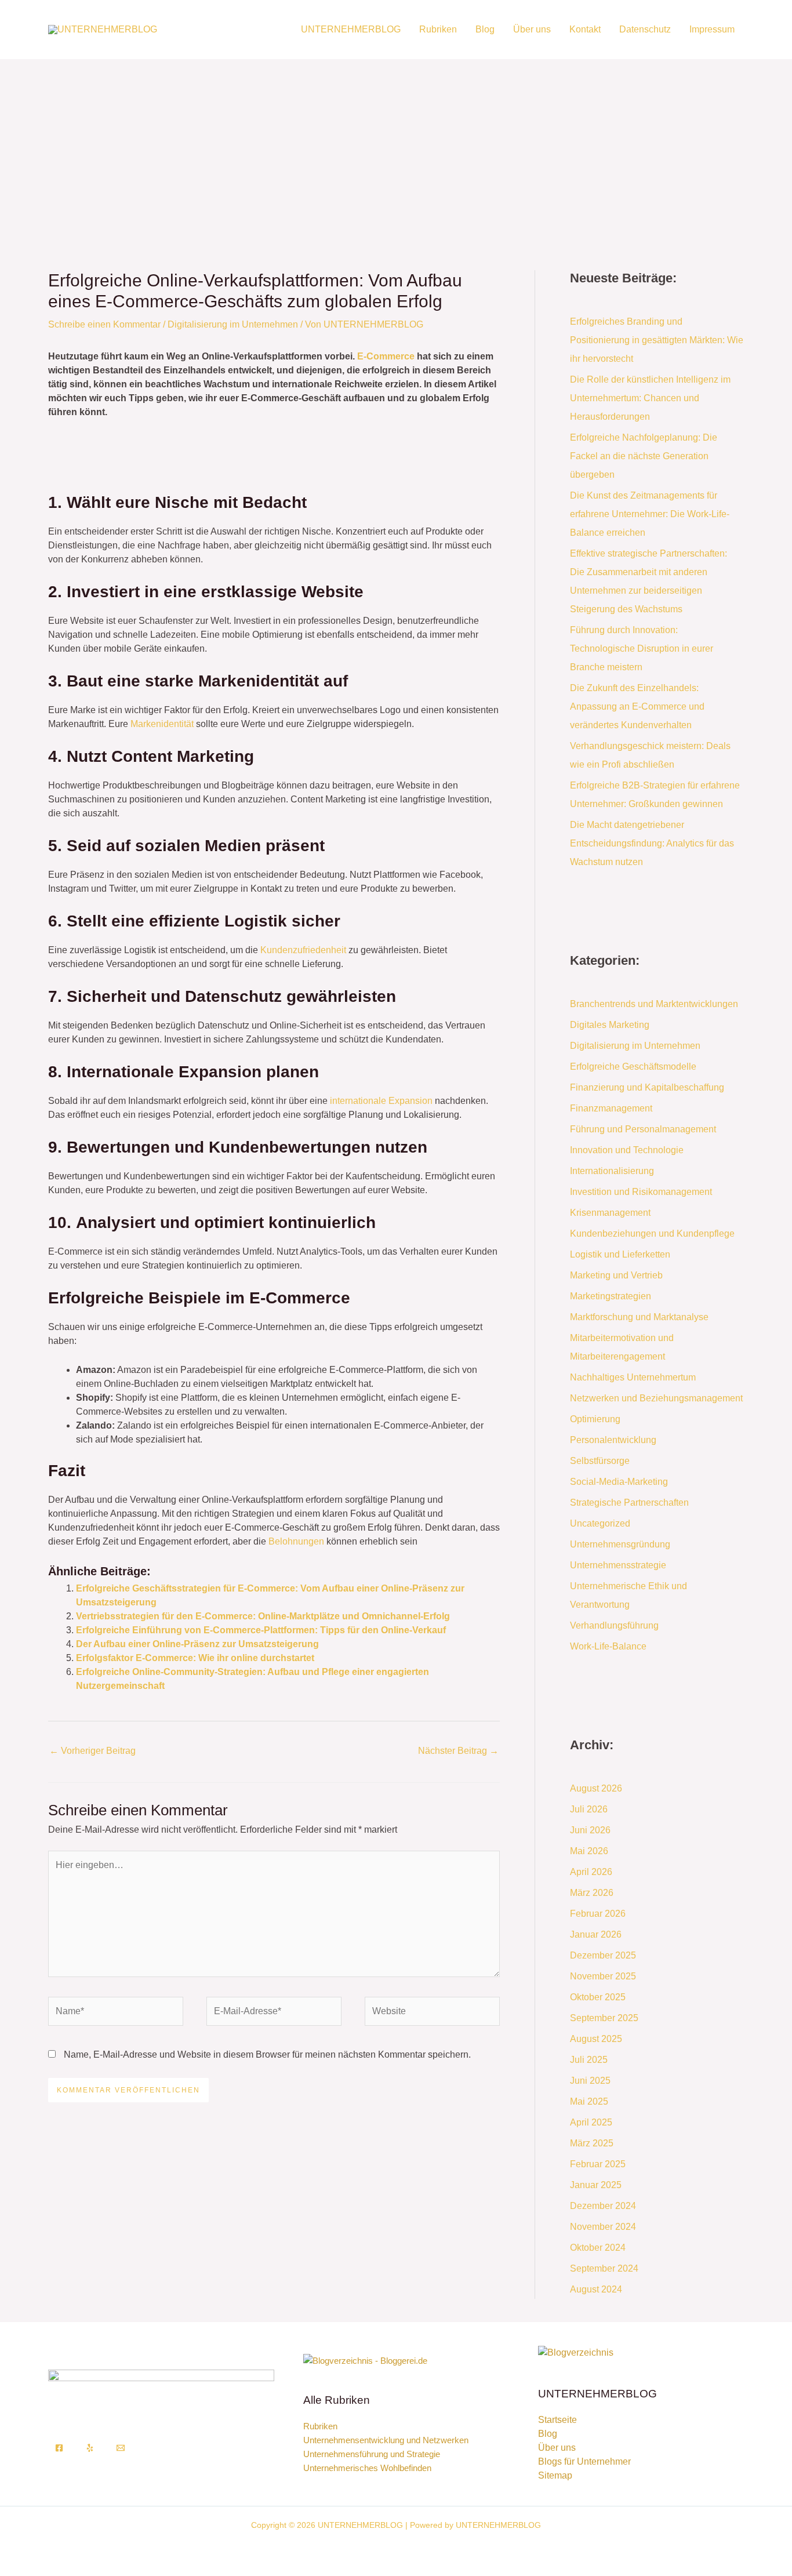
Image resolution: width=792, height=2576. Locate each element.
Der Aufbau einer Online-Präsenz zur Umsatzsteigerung (197, 1644)
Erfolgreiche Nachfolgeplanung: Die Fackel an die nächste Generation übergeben (644, 456)
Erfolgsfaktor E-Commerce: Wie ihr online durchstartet (195, 1658)
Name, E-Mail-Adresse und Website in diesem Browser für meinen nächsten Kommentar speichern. (267, 2054)
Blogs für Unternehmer (584, 2461)
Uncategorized (600, 1523)
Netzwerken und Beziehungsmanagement (656, 1398)
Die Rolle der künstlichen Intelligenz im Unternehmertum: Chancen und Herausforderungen (650, 398)
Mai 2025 (589, 2101)
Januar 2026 (596, 1934)
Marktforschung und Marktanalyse (639, 1317)
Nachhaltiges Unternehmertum (633, 1377)
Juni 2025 (590, 2081)
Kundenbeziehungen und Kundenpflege (652, 1233)
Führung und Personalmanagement (643, 1129)
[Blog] (576, 2352)
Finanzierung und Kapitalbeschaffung (647, 1087)
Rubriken (438, 29)
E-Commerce (386, 356)
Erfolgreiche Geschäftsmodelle (633, 1067)
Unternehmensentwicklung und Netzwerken (386, 2440)
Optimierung (595, 1419)
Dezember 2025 (603, 1955)
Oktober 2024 (598, 2248)
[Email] (121, 2448)
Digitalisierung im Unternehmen (233, 324)
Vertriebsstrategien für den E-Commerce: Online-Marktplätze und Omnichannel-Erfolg (263, 1616)
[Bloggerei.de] (365, 2360)
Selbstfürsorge (600, 1461)
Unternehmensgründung (620, 1544)
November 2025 (603, 1976)
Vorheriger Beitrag (92, 1751)
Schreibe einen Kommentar (104, 324)
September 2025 (604, 2018)
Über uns (532, 29)
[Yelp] (90, 2448)
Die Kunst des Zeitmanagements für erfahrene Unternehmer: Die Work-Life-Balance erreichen (650, 514)
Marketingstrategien (611, 1296)
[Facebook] (59, 2448)
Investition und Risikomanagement (641, 1192)
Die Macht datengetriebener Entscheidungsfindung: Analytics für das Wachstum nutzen (652, 843)
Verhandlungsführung (614, 1625)
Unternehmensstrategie (618, 1565)
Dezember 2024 (603, 2206)
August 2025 (596, 2039)
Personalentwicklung (613, 1440)
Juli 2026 (589, 1809)
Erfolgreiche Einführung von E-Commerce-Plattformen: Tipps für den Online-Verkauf (261, 1630)
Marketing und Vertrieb (616, 1275)
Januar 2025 (596, 2185)
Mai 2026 (589, 1851)
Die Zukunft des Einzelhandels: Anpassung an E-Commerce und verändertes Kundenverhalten (637, 706)
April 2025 (591, 2122)
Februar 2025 (598, 2164)
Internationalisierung (612, 1171)
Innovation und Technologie (627, 1150)
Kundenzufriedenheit (303, 950)
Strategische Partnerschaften (629, 1503)
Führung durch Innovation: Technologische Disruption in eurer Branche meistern (642, 648)
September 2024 (604, 2268)
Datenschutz (645, 29)
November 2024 (603, 2227)
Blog (485, 29)
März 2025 (592, 2143)
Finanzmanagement (611, 1108)
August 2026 (596, 1788)
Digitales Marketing (610, 1025)
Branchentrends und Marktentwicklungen (654, 1004)
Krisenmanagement (610, 1213)
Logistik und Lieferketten (620, 1254)
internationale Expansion (381, 1101)
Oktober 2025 (598, 1997)
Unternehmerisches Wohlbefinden (367, 2468)
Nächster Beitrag (458, 1751)
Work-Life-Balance (608, 1646)
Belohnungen (296, 1541)
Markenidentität (162, 724)
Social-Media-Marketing (619, 1482)
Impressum (712, 29)
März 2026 (592, 1893)
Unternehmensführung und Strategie (372, 2454)
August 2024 (596, 2289)
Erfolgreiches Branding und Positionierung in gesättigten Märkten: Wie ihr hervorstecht (657, 340)
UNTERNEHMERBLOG (351, 29)
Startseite (557, 2420)
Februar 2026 (598, 1914)
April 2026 (591, 1872)
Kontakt (585, 29)
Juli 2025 (589, 2060)
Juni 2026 (590, 1830)
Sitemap (555, 2475)
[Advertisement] (396, 146)
